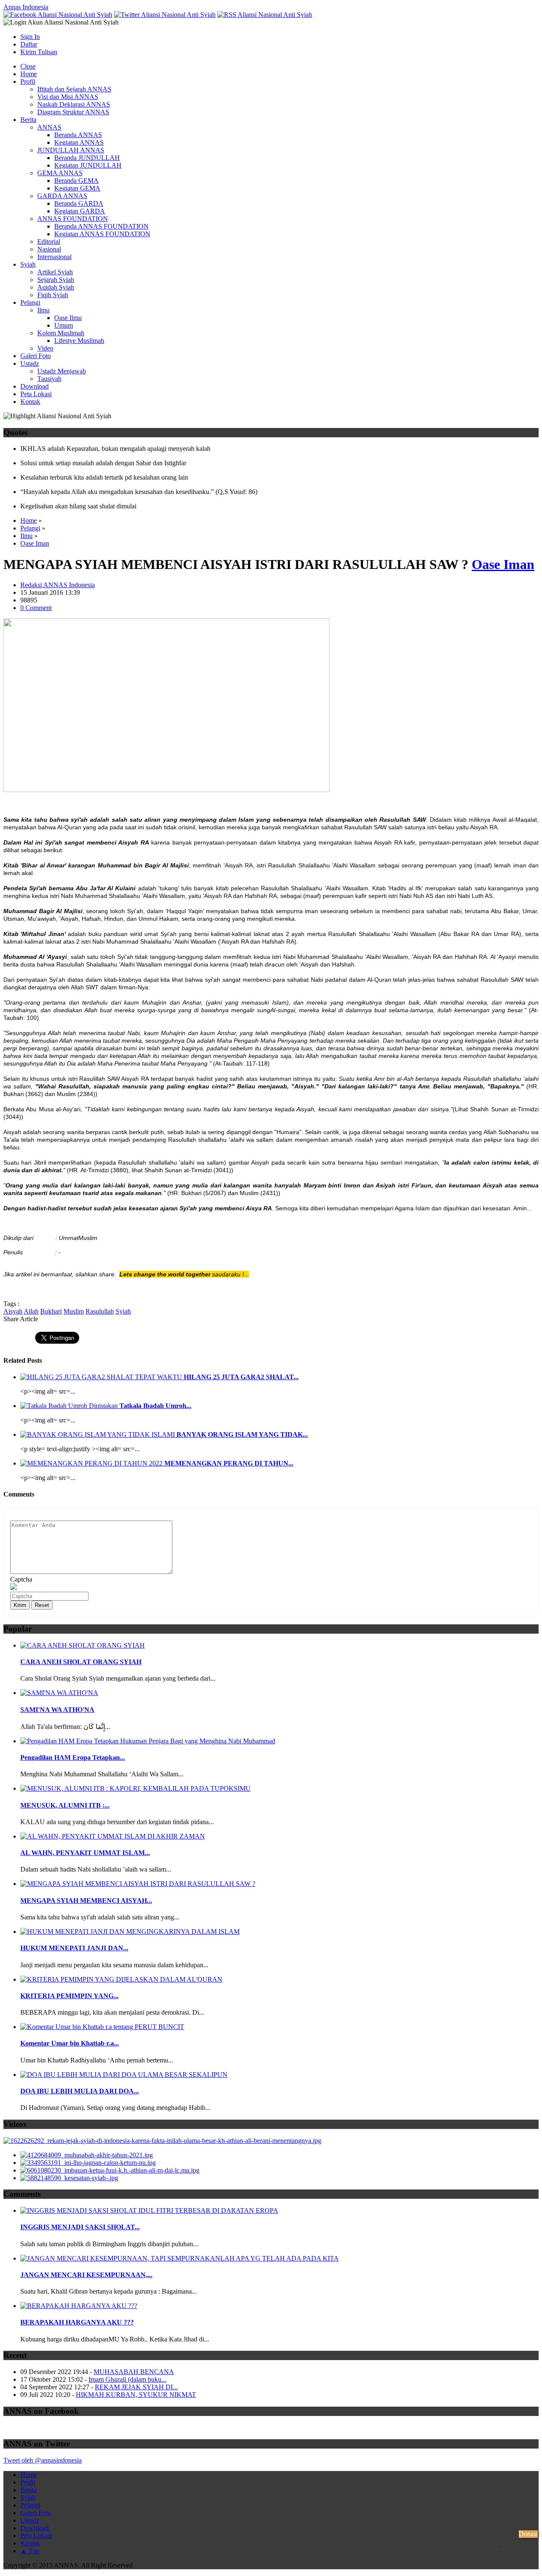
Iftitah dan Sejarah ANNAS (74, 89)
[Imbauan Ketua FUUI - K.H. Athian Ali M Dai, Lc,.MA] (110, 2170)
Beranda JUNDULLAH (87, 158)
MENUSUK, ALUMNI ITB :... (65, 1805)
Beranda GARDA (79, 203)
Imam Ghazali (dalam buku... (127, 2379)
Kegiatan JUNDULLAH (88, 165)
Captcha (21, 1579)
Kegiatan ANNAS (79, 142)
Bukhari (51, 1311)
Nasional (49, 249)
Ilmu (43, 310)
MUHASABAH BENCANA (134, 2372)
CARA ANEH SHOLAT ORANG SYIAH (81, 1662)
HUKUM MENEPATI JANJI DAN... (74, 1948)
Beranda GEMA (76, 181)
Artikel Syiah (55, 272)
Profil (28, 81)
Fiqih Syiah (53, 295)
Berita (28, 120)
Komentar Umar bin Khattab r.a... (70, 2043)
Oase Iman (35, 543)
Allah (31, 1311)
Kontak (30, 402)
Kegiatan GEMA (77, 188)
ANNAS (49, 127)
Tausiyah (49, 379)
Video (45, 348)
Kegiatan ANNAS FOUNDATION (102, 234)
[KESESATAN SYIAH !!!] (69, 2178)
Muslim (74, 1311)
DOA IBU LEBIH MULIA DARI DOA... (80, 2091)
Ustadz (30, 363)
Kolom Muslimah (61, 333)
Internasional (54, 257)
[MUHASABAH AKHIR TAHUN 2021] (87, 2155)
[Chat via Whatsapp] (500, 2556)
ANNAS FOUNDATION (73, 219)
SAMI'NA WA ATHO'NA (57, 1710)
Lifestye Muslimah (79, 341)
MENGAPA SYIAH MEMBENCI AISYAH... (86, 1901)
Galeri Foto (36, 356)
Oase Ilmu (68, 318)
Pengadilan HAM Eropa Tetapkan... (73, 1757)
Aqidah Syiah (56, 287)
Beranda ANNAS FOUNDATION (101, 226)
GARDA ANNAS (62, 196)
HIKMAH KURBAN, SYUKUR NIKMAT (136, 2395)
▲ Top (30, 2551)
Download (35, 386)
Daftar (29, 44)
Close (28, 66)
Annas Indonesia (26, 7)
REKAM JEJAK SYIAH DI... (136, 2387)
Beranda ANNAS (78, 135)
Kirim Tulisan (39, 52)
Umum (64, 325)
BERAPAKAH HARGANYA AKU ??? (77, 2322)
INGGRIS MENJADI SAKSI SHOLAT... (80, 2227)
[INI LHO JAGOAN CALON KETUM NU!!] (88, 2163)
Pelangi (30, 302)
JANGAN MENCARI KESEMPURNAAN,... (86, 2275)
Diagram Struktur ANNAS (73, 112)
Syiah (28, 264)
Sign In (30, 37)
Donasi (528, 2534)
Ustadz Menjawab (62, 371)
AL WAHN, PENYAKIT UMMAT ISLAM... (85, 1853)
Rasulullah (100, 1311)
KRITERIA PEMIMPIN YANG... (69, 1996)
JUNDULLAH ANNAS (71, 150)
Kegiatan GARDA (80, 211)
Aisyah (13, 1311)
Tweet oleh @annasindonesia (43, 2460)
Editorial (49, 242)
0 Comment (36, 608)
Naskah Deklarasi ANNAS (74, 104)
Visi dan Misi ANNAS (68, 97)
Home (29, 74)
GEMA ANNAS (60, 173)
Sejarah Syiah (56, 280)
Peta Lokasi (36, 394)
